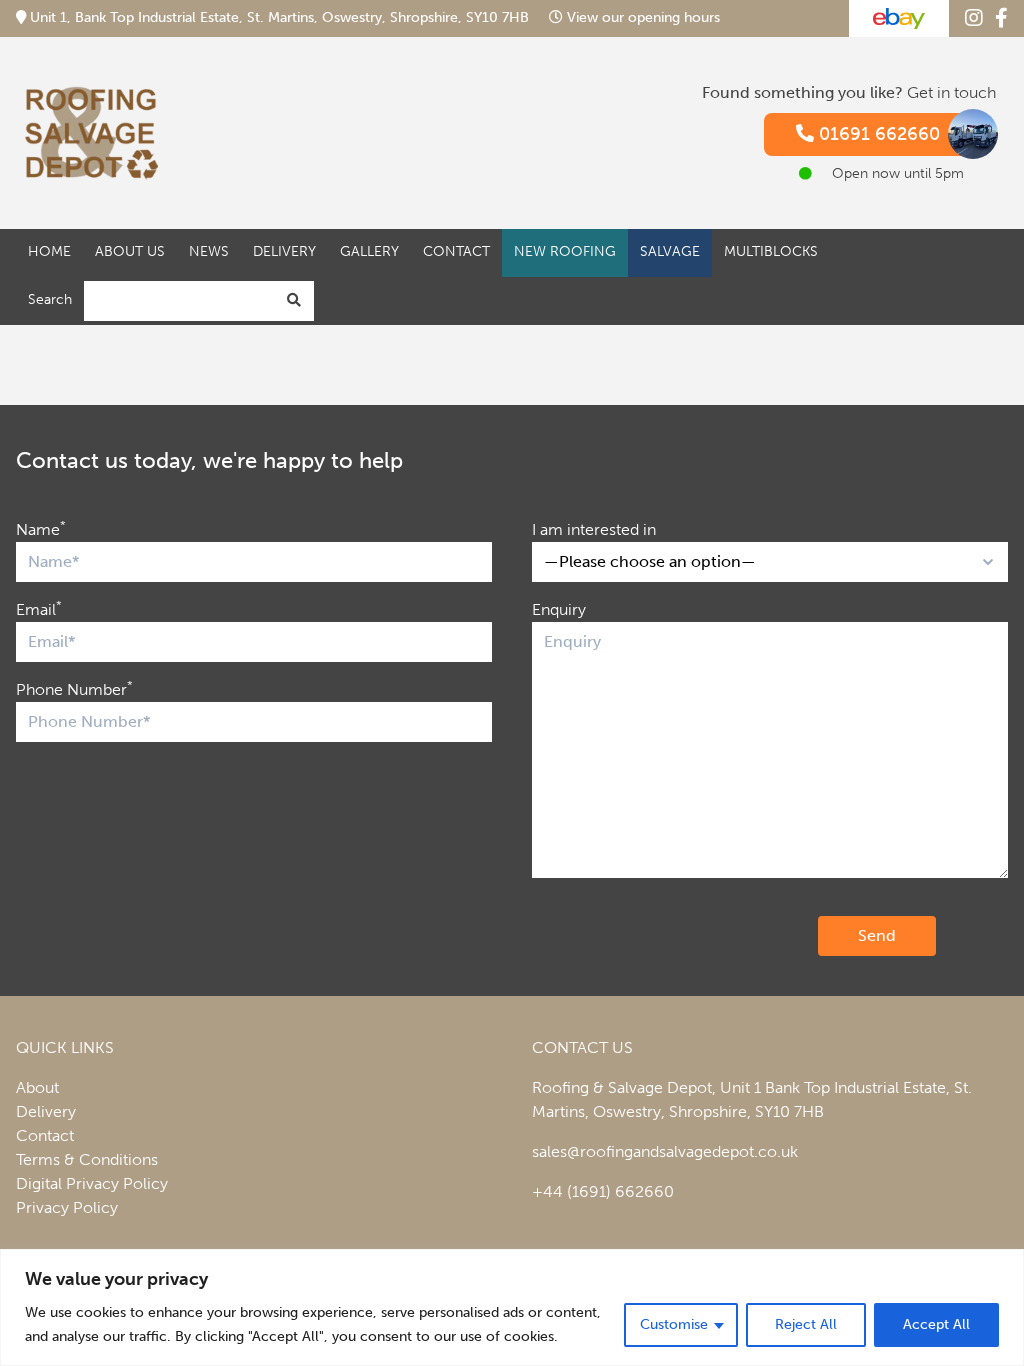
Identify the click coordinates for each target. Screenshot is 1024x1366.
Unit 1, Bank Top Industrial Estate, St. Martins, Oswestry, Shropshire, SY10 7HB (279, 17)
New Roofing (565, 251)
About (37, 1087)
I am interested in (594, 529)
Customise (674, 1324)
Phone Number (74, 688)
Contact (456, 251)
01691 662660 (877, 134)
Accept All (936, 1324)
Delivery (284, 251)
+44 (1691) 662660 (603, 1191)
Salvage (670, 251)
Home (49, 251)
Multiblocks (771, 251)
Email (39, 608)
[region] (512, 1307)
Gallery (369, 251)
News (209, 251)
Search (50, 299)
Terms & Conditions (87, 1159)
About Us (130, 251)
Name (41, 528)
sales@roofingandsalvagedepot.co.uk (665, 1151)
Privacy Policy (67, 1207)
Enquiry (559, 609)
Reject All (806, 1324)
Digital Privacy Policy (92, 1183)
